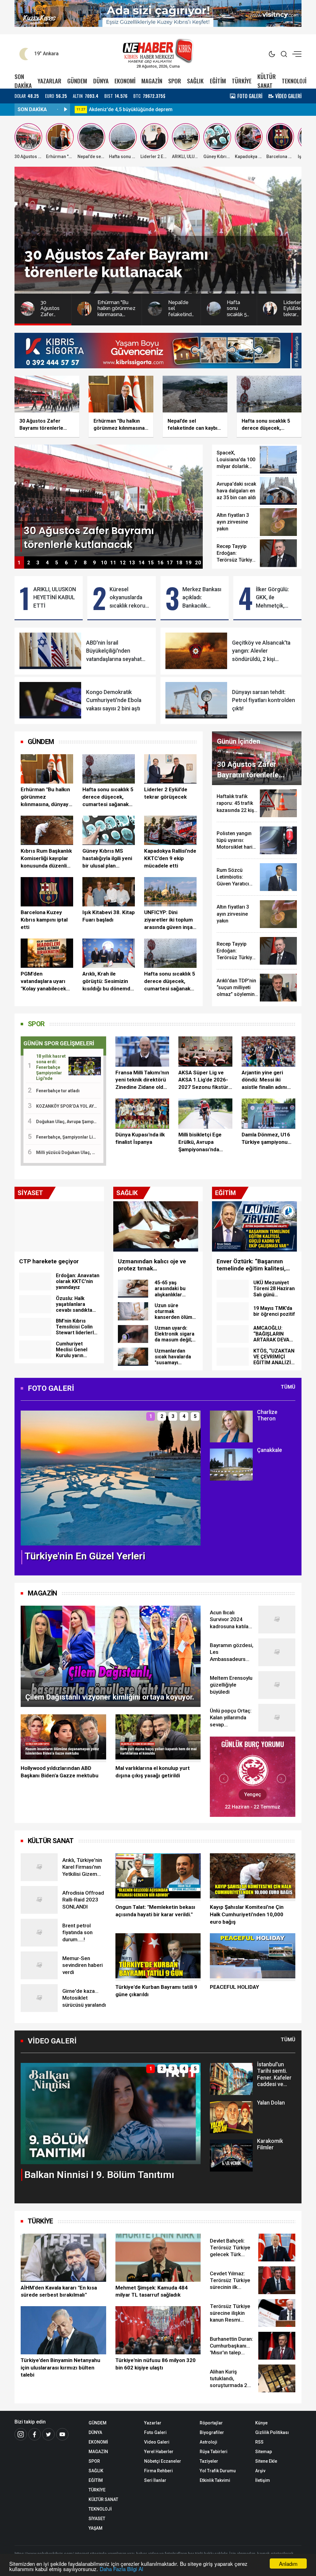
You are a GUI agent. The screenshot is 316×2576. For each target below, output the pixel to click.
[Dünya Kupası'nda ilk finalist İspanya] (142, 1114)
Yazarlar (153, 2423)
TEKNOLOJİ (294, 81)
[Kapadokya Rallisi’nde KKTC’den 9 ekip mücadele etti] (170, 830)
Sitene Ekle (266, 2461)
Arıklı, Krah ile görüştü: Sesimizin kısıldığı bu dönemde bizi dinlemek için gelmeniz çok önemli (108, 981)
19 (189, 563)
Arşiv (260, 2471)
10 (104, 563)
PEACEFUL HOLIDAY (234, 1987)
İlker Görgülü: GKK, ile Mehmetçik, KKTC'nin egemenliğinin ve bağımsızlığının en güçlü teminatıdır (274, 598)
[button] (29, 1483)
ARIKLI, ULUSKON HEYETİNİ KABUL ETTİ (55, 598)
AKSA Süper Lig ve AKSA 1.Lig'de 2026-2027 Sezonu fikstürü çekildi (205, 1080)
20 (198, 563)
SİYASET (97, 2519)
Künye (261, 2423)
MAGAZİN (152, 81)
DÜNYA (101, 81)
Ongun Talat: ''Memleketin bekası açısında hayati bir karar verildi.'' (155, 1911)
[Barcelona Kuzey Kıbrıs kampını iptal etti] (47, 892)
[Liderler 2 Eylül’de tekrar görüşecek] (170, 769)
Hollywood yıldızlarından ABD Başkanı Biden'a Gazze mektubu (60, 1772)
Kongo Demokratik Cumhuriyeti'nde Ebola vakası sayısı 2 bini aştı (114, 700)
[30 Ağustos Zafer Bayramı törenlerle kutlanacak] (109, 500)
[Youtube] (62, 2434)
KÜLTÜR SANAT (267, 81)
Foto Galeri (155, 2432)
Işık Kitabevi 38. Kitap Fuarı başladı (109, 916)
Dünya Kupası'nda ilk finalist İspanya (140, 1138)
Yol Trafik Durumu (218, 2471)
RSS (259, 2442)
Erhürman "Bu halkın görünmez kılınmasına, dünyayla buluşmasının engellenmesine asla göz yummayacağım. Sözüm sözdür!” (47, 797)
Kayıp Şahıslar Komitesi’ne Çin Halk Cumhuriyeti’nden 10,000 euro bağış (247, 1914)
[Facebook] (35, 2434)
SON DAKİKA (23, 81)
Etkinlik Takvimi (215, 2480)
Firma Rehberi (158, 2471)
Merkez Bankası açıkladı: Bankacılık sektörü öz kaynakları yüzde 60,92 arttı (203, 598)
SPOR (175, 81)
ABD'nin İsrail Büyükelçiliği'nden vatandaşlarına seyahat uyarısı (114, 651)
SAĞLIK (195, 81)
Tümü (288, 1387)
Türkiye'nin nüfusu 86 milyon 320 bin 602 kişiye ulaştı (156, 2364)
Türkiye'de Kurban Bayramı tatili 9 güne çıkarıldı (156, 1991)
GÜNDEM (77, 81)
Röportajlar (211, 2423)
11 (113, 563)
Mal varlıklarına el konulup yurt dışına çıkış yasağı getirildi (153, 1772)
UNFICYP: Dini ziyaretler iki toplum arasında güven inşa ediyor (168, 920)
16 (160, 563)
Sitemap (264, 2452)
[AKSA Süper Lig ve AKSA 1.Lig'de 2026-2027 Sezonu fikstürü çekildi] (205, 1052)
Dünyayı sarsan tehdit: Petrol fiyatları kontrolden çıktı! (264, 700)
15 (151, 563)
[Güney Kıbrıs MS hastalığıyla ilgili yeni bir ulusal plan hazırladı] (109, 830)
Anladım (288, 2563)
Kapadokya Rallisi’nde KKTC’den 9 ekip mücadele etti (170, 858)
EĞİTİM (218, 81)
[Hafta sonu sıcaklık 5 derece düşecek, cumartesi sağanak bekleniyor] (109, 769)
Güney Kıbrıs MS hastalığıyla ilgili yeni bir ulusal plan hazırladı (107, 859)
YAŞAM (96, 2528)
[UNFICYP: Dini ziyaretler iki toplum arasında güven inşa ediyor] (170, 892)
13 (132, 563)
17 (170, 563)
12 (123, 563)
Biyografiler (212, 2432)
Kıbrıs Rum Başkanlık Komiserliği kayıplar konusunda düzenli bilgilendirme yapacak (46, 859)
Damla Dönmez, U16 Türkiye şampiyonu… (266, 1138)
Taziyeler (209, 2461)
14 (142, 563)
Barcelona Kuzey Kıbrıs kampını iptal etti (44, 920)
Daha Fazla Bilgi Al (121, 2569)
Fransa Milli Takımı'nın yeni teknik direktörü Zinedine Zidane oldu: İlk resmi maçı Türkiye (142, 1080)
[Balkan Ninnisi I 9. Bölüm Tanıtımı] (111, 2113)
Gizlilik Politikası (272, 2432)
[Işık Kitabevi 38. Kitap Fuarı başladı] (109, 892)
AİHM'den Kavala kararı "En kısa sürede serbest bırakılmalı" (59, 2291)
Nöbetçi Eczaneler (163, 2461)
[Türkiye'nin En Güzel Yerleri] (111, 1477)
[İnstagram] (21, 2434)
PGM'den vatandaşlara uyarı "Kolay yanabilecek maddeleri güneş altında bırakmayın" (44, 981)
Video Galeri (157, 2442)
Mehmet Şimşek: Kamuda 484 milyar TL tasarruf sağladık (152, 2291)
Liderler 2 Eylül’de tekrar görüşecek (166, 793)
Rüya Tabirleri (214, 2452)
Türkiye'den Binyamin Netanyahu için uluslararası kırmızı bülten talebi (60, 2368)
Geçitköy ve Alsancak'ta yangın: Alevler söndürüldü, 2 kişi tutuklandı (261, 651)
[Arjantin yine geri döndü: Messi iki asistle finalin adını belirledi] (268, 1052)
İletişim (263, 2480)
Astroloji (208, 2442)
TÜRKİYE (242, 81)
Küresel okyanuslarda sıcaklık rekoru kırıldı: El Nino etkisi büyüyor (127, 598)
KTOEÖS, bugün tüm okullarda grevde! (132, 109)
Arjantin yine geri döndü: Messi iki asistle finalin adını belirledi (264, 1080)
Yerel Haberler (159, 2452)
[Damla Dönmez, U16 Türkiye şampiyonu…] (268, 1114)
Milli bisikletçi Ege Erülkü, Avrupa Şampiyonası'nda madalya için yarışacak (200, 1142)
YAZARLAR (50, 81)
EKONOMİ (125, 81)
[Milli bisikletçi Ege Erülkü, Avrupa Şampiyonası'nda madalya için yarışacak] (205, 1114)
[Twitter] (48, 2434)
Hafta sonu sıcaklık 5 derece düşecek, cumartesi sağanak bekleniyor (108, 797)
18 (179, 563)
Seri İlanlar (155, 2480)
